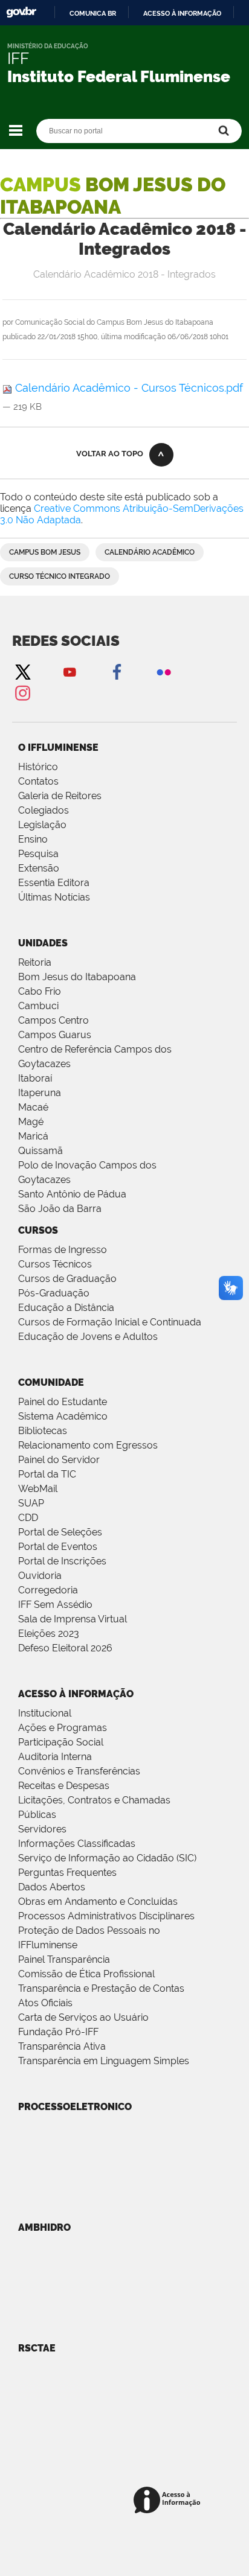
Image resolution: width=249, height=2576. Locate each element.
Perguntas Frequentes (67, 1873)
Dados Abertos (52, 1887)
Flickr (164, 671)
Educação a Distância (66, 1308)
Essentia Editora (54, 883)
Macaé (33, 1107)
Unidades (43, 943)
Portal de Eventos (58, 1547)
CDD (28, 1518)
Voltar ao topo (110, 454)
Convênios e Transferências (79, 1771)
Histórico (38, 767)
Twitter (22, 671)
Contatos (38, 781)
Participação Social (61, 1742)
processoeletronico (75, 2107)
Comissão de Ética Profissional (86, 1974)
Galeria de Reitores (60, 796)
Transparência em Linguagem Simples (104, 2061)
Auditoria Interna (55, 1757)
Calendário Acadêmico (150, 552)
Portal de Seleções (60, 1532)
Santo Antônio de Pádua (72, 1194)
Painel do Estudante (63, 1402)
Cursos (38, 1230)
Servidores (42, 1829)
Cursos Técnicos (55, 1264)
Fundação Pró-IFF (58, 2032)
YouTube (70, 671)
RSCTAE (37, 2348)
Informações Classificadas (77, 1844)
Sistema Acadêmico (63, 1416)
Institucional (45, 1713)
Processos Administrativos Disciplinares (106, 1916)
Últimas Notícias (54, 897)
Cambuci (38, 1006)
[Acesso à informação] (169, 2501)
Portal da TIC (47, 1474)
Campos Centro (53, 1020)
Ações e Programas (63, 1728)
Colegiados (44, 810)
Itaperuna (40, 1093)
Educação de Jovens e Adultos (88, 1337)
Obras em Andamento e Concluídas (98, 1902)
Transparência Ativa (62, 2046)
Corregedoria (48, 1590)
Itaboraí (35, 1078)
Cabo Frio (40, 991)
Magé (31, 1122)
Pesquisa (38, 854)
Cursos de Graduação (67, 1279)
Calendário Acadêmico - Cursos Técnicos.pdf (128, 388)
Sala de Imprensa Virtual (73, 1619)
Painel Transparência (64, 1959)
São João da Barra (60, 1209)
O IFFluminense (58, 748)
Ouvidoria (40, 1576)
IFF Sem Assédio (55, 1605)
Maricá (33, 1136)
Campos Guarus (55, 1035)
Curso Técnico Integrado (60, 576)
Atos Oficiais (45, 2003)
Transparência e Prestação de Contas (101, 1988)
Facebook (117, 671)
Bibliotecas (43, 1431)
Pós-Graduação (54, 1293)
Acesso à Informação (76, 1694)
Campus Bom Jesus (45, 552)
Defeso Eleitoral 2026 (65, 1648)
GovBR (21, 12)
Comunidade (51, 1382)
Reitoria (35, 962)
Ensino (33, 839)
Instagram (22, 693)
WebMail (38, 1489)
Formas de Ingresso (63, 1250)
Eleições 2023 (49, 1634)
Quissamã (40, 1151)
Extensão (39, 868)
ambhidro (44, 2227)
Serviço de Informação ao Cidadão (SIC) (107, 1858)
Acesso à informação (182, 13)
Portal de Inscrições (62, 1561)
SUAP (31, 1503)
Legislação (42, 825)
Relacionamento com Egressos (88, 1445)
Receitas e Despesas (64, 1786)
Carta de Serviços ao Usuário (83, 2017)
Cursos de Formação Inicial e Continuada (110, 1322)
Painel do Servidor (59, 1460)
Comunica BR (93, 13)
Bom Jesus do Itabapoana (77, 977)
